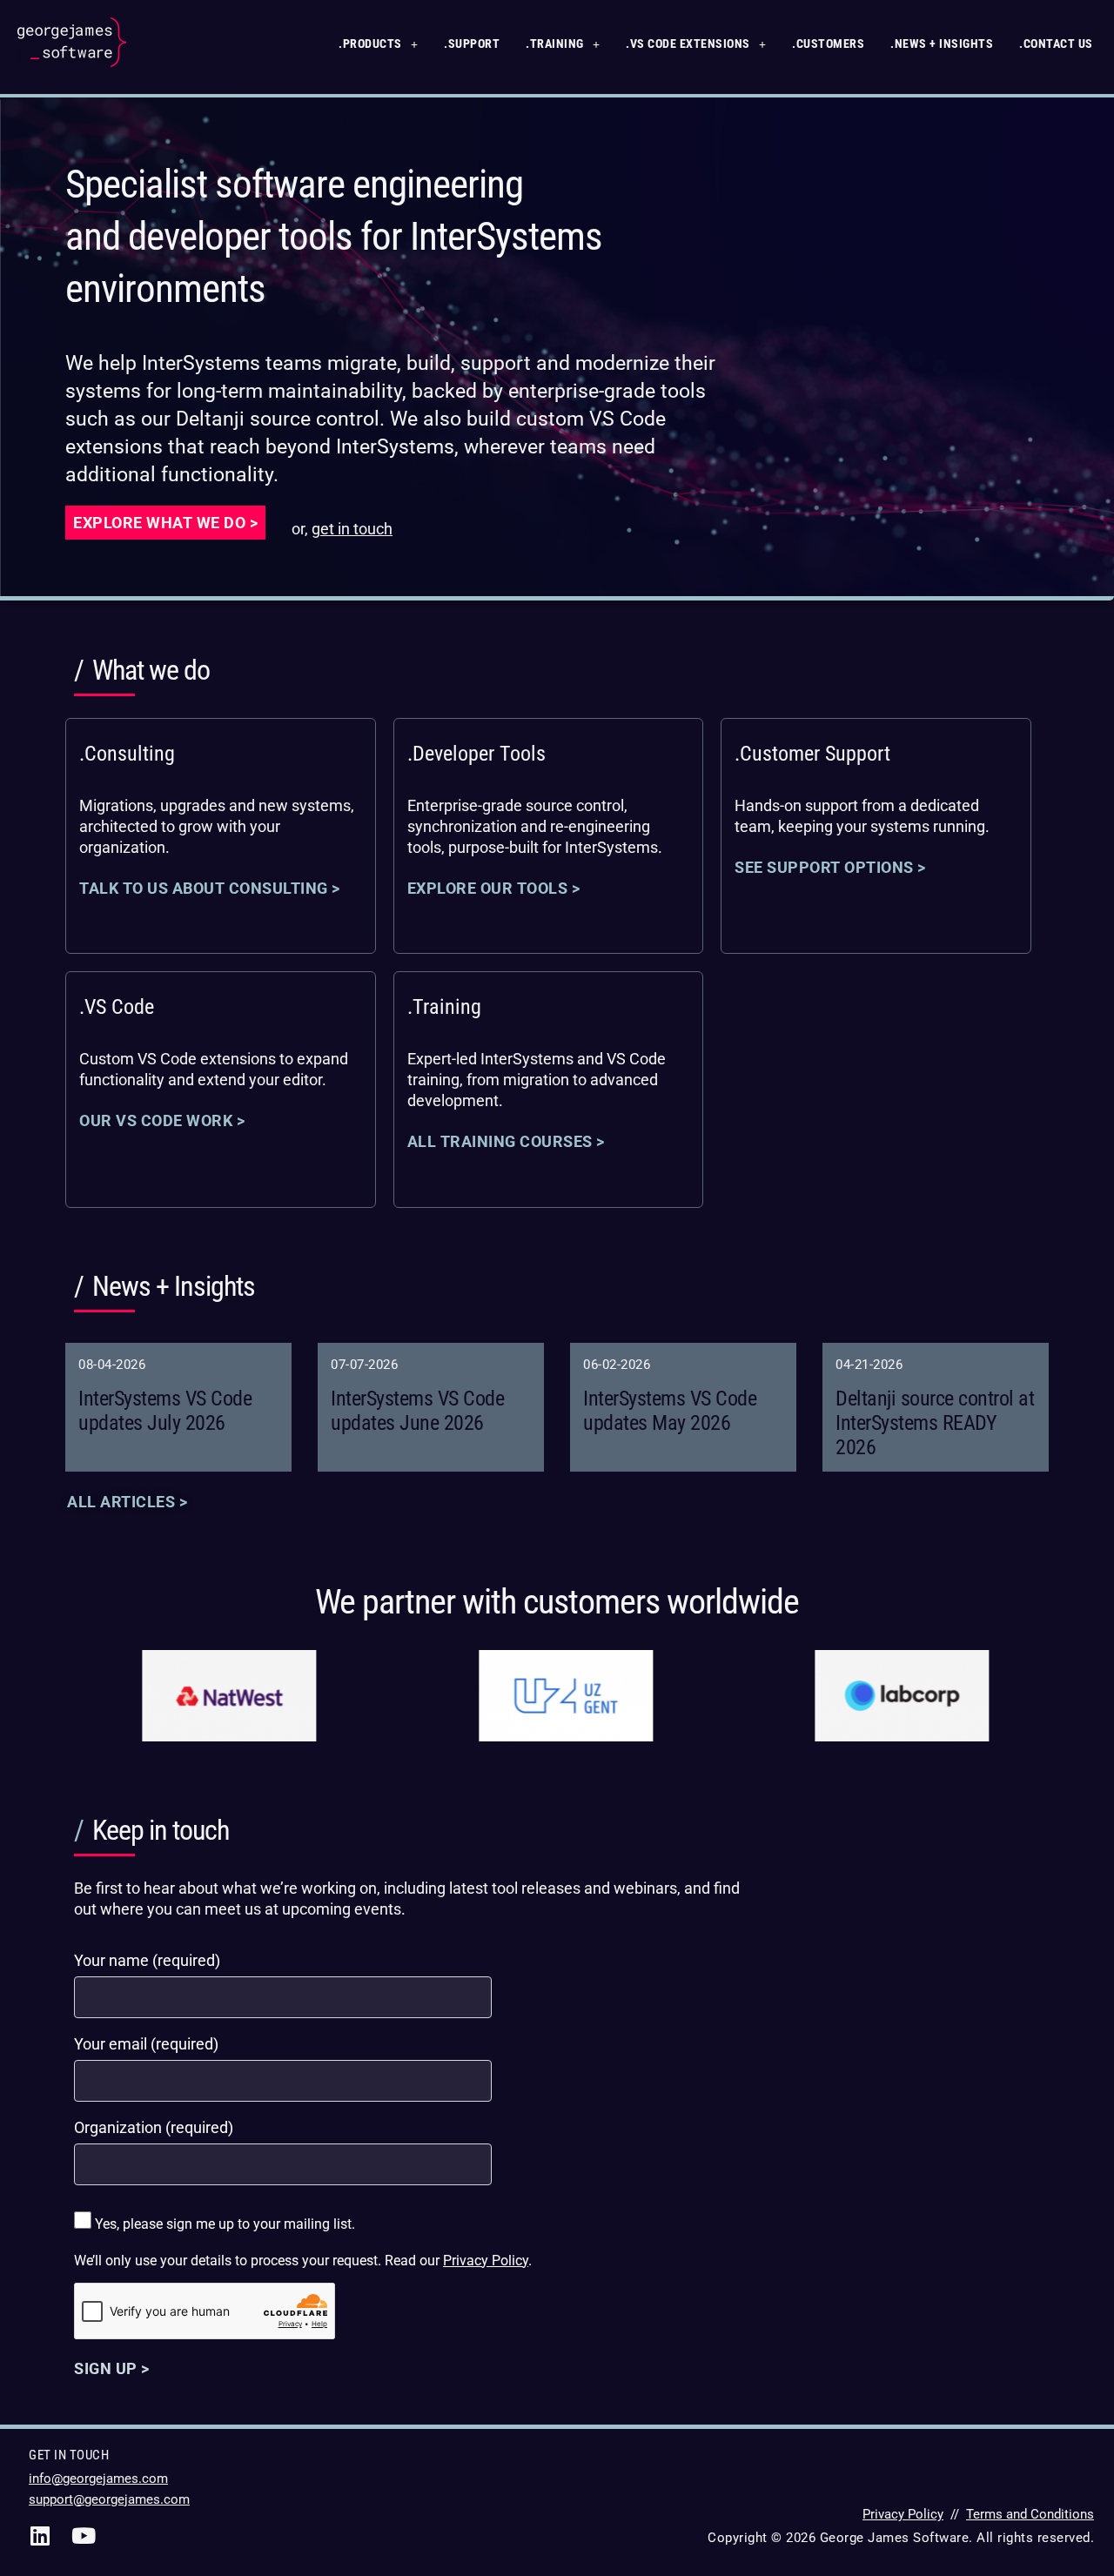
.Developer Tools (476, 754)
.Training (555, 44)
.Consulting (127, 754)
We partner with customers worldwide (557, 1602)
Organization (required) (154, 2127)
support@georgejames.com (109, 2499)
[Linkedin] (39, 2536)
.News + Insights (942, 44)
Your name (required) (147, 1960)
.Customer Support (812, 754)
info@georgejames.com (98, 2479)
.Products (370, 44)
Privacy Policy (486, 2261)
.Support (472, 44)
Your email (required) (146, 2044)
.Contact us (1056, 44)
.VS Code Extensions (688, 44)
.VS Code (117, 1007)
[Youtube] (83, 2536)
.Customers (828, 44)
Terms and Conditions (1030, 2514)
